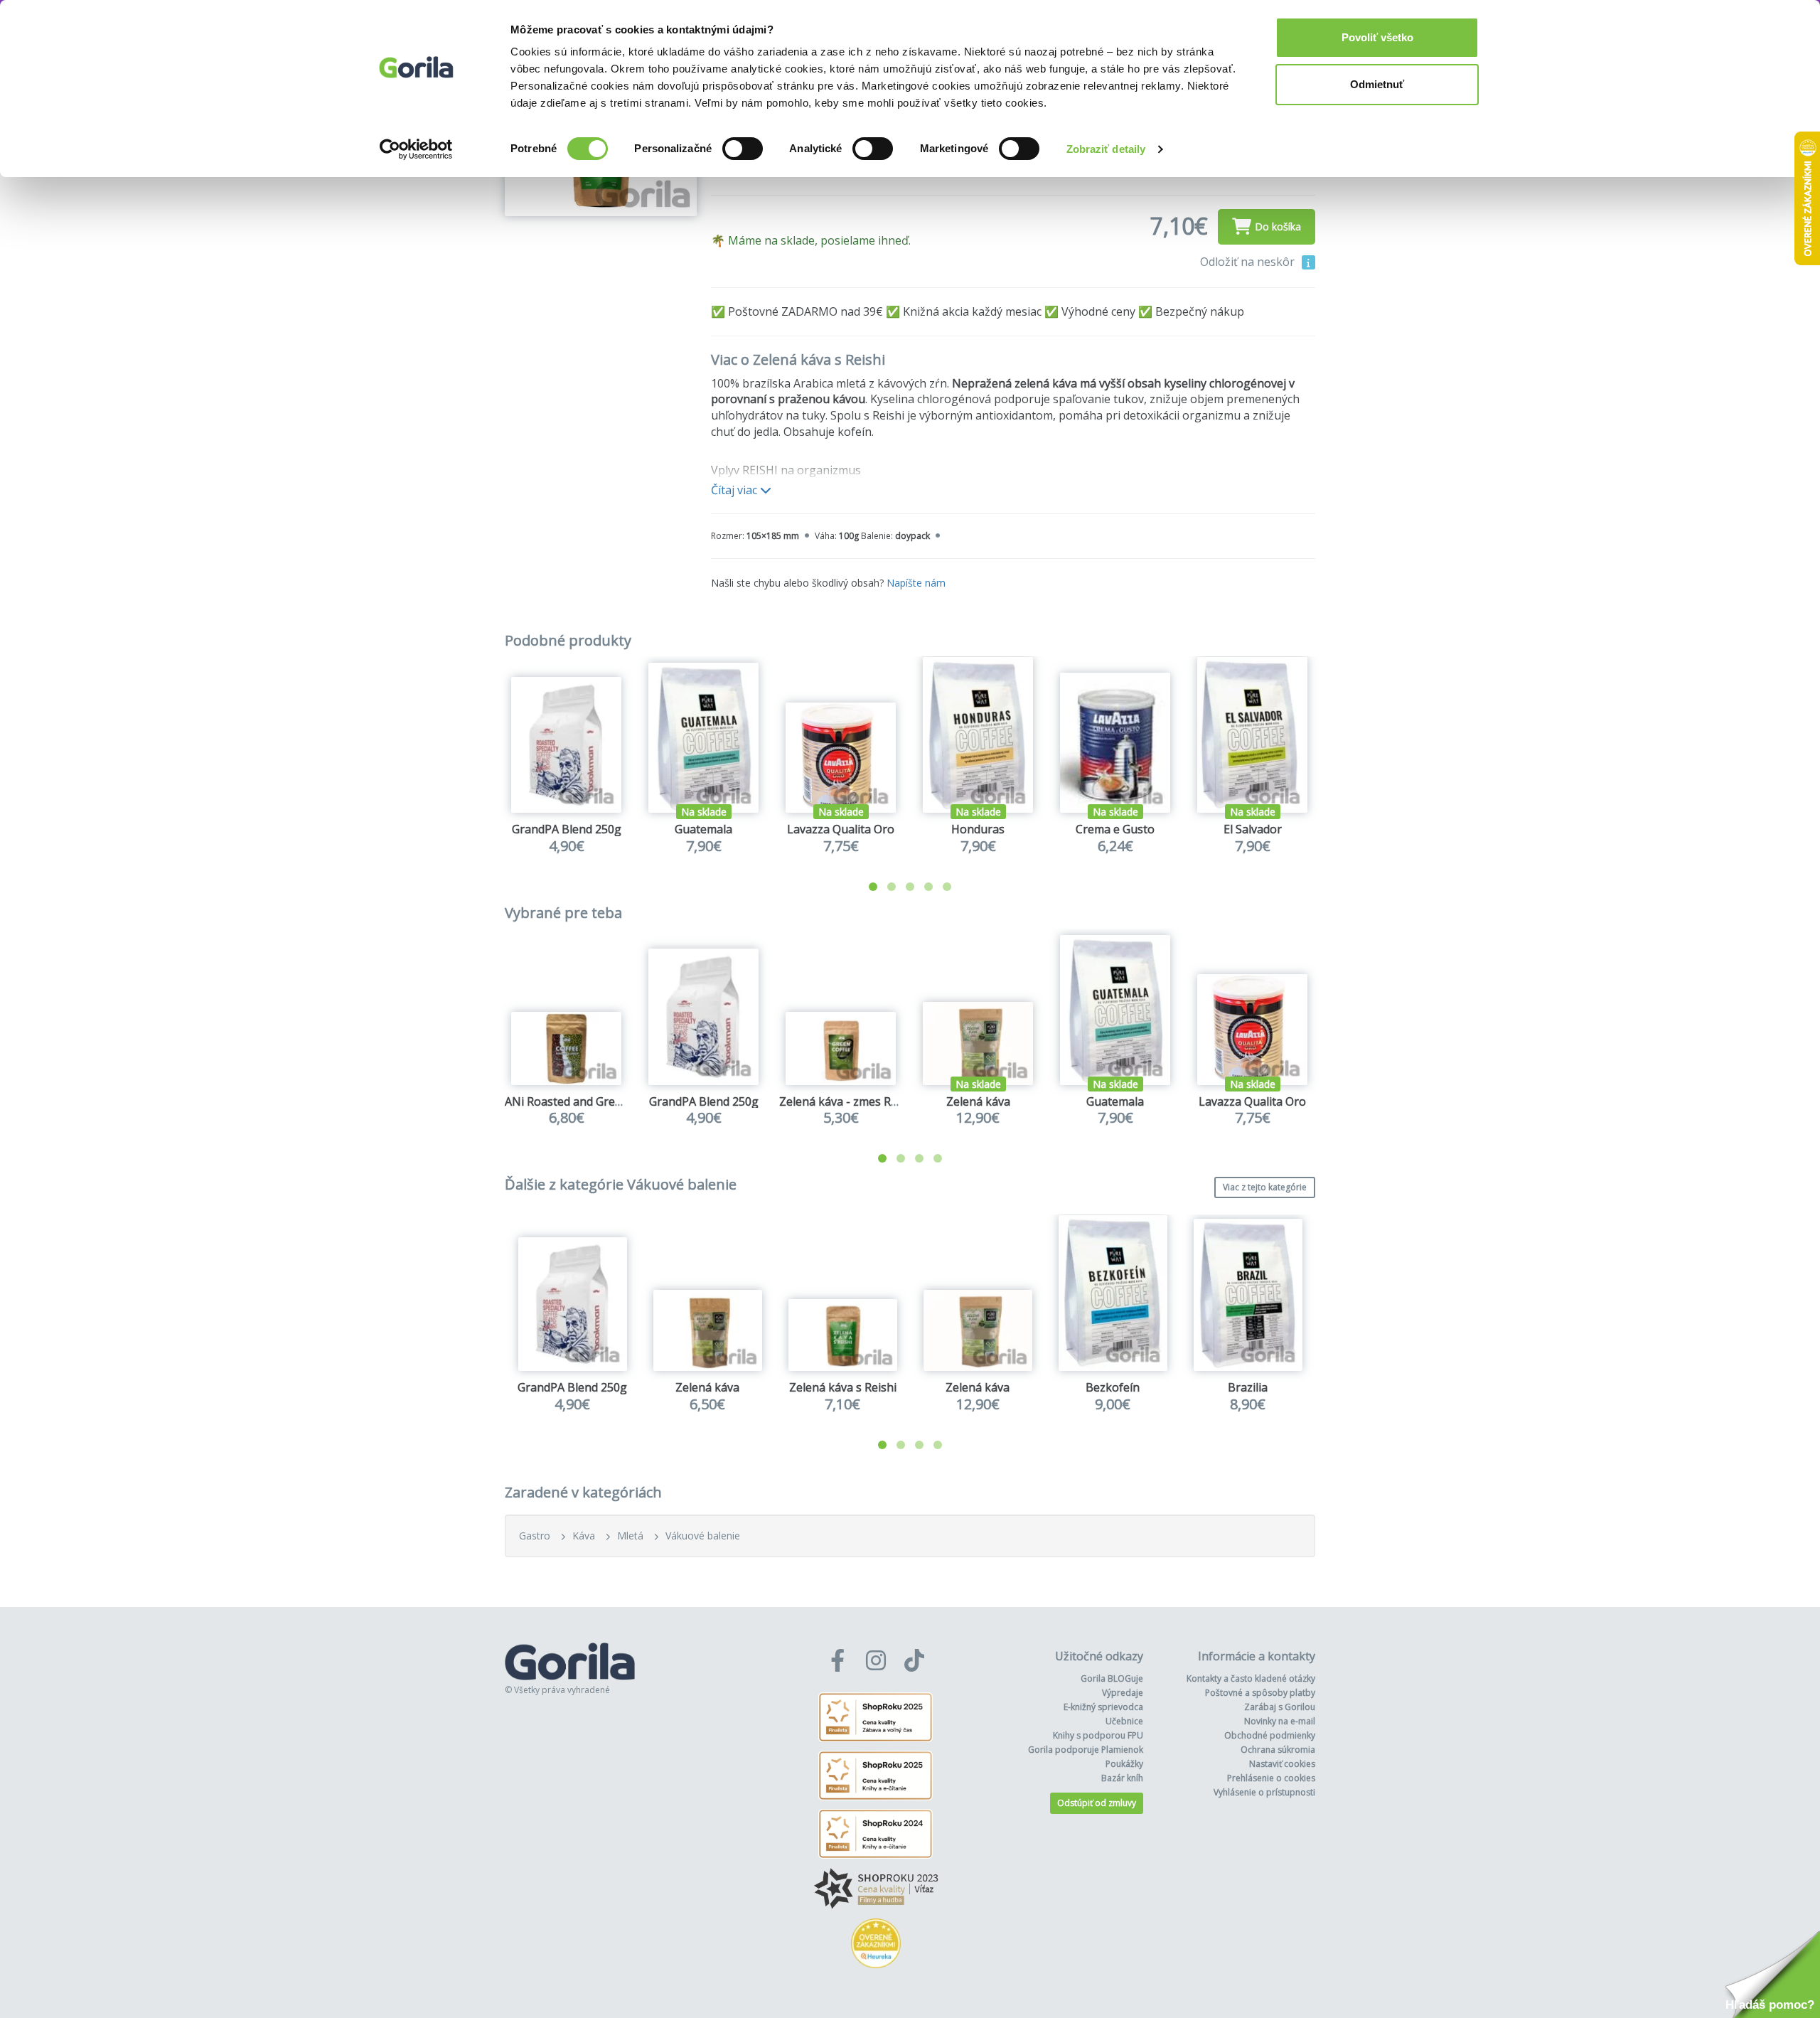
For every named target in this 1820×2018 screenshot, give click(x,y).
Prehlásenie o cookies (1271, 1778)
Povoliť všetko (1377, 37)
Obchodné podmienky (1270, 1735)
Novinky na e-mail (1280, 1721)
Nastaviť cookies (1282, 1764)
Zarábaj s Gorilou (1280, 1707)
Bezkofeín (1113, 1387)
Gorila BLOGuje (1112, 1678)
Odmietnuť (1377, 84)
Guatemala (703, 829)
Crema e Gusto (1115, 829)
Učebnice (1124, 1721)
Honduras (978, 829)
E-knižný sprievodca (1103, 1707)
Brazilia (1248, 1387)
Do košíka (1278, 226)
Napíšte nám (916, 583)
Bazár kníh (1122, 1778)
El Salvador (1253, 829)
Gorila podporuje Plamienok (1086, 1750)
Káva (584, 1536)
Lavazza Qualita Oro (841, 829)
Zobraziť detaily (1106, 149)
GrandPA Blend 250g (567, 829)
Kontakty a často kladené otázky (1251, 1678)
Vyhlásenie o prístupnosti (1264, 1792)
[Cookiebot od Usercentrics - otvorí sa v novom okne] (416, 149)
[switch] (743, 149)
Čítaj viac (735, 490)
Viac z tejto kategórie (1265, 1187)
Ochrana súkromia (1278, 1750)
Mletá (630, 1536)
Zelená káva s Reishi (843, 1387)
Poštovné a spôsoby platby (1260, 1693)
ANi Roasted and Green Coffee (585, 1101)
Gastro (535, 1536)
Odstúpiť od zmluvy (1097, 1803)
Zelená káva (978, 1101)
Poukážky (1124, 1764)
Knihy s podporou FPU (1098, 1735)
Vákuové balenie (703, 1536)
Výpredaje (1123, 1693)
